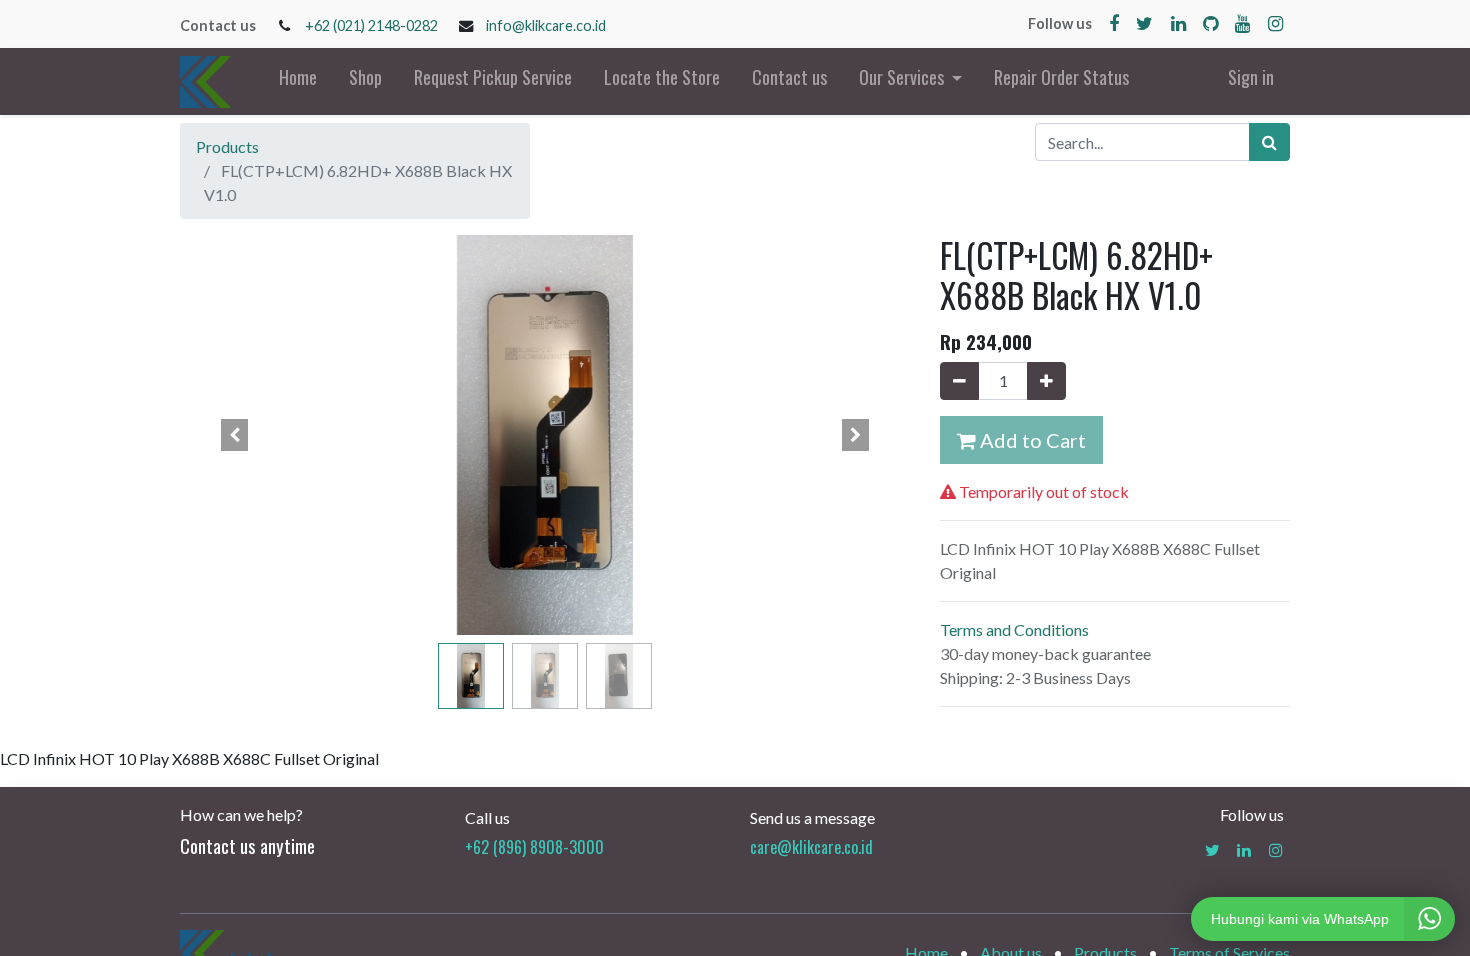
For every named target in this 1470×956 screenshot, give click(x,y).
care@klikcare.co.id (811, 847)
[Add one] (1046, 381)
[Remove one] (959, 381)
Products (227, 146)
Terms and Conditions (1014, 629)
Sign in (1251, 77)
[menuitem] (298, 81)
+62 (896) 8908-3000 (534, 847)
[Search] (1269, 142)
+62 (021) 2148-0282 (371, 25)
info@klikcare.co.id (546, 25)
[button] (235, 435)
